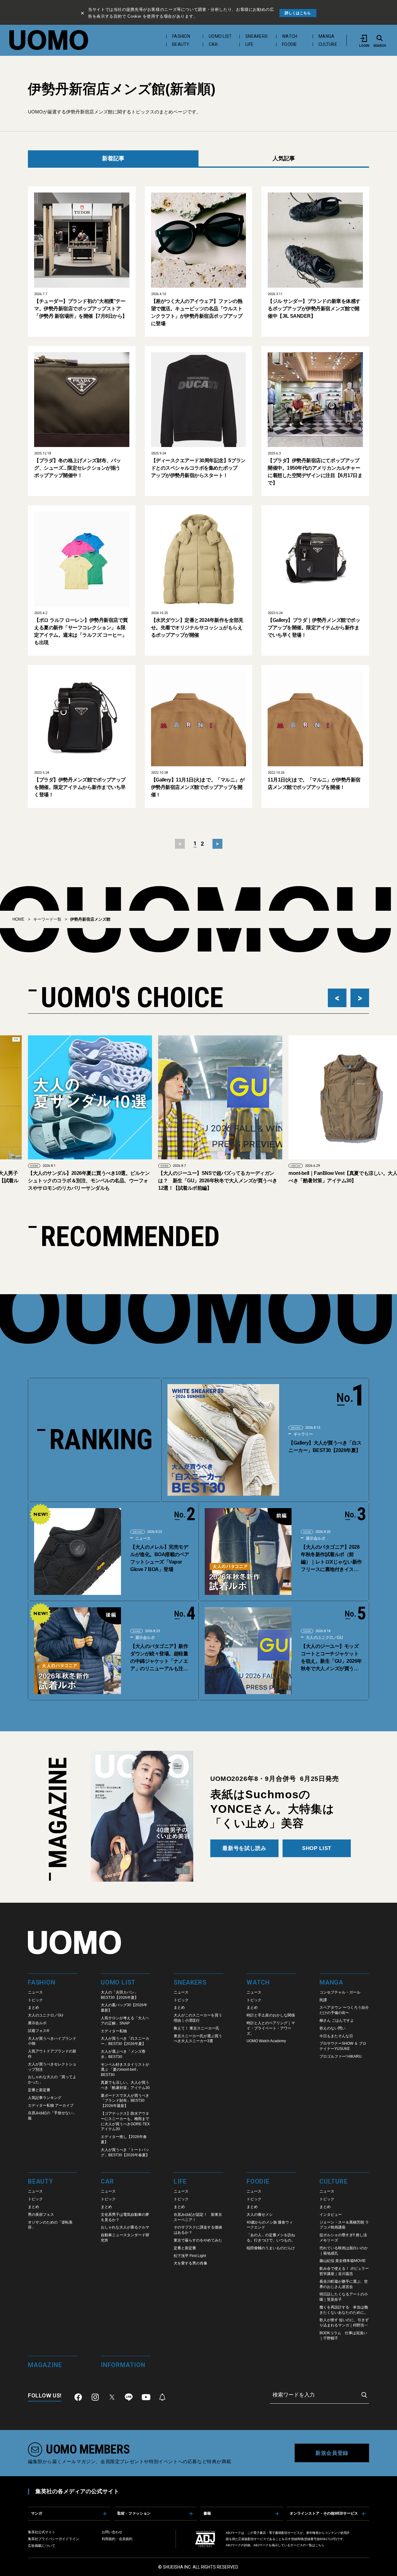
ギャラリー (303, 1434)
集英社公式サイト (42, 2532)
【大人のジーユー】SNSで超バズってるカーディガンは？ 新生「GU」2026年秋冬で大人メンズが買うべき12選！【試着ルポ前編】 (174, 1181)
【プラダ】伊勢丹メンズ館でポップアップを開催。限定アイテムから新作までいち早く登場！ (80, 787)
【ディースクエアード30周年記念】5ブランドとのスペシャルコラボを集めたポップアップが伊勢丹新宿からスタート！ (198, 468)
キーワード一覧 (47, 919)
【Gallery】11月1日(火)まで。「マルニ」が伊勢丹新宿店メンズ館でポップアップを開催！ (198, 787)
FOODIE (290, 44)
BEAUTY (181, 44)
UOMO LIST (220, 36)
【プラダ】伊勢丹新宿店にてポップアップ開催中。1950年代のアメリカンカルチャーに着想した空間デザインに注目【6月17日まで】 (315, 472)
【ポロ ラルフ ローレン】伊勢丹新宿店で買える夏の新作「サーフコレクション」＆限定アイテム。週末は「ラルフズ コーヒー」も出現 (81, 631)
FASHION (181, 36)
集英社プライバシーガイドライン (54, 2539)
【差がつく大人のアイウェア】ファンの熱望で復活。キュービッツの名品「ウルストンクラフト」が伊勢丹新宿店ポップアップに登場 (197, 312)
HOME (18, 919)
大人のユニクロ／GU (324, 1638)
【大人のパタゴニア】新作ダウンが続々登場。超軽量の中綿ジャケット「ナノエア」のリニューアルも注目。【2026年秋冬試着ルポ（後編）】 (160, 1658)
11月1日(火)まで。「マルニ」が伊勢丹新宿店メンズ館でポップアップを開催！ (314, 783)
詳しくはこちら (298, 13)
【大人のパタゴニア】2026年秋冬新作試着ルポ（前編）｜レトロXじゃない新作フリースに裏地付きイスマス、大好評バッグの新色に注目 (331, 1559)
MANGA (326, 36)
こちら (320, 2545)
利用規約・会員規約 (117, 2539)
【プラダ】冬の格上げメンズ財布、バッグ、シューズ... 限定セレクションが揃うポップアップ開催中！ (77, 468)
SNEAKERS (256, 36)
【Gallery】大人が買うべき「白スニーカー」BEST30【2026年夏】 (325, 1447)
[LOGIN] (364, 38)
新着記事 (113, 158)
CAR (213, 44)
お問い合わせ (112, 2532)
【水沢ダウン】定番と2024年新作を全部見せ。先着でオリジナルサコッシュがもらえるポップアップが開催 (197, 628)
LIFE (249, 44)
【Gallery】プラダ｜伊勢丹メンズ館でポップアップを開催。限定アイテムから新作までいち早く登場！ (314, 628)
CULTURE (328, 44)
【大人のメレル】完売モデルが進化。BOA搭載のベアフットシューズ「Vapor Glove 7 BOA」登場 (160, 1558)
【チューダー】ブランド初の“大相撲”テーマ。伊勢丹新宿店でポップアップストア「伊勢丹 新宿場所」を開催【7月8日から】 (81, 309)
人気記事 (284, 158)
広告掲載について (42, 2546)
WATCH (290, 36)
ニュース (142, 1538)
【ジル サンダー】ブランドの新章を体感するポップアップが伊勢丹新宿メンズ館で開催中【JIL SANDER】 (314, 309)
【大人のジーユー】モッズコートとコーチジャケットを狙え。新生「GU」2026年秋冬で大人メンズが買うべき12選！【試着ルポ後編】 (331, 1658)
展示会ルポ (315, 1538)
